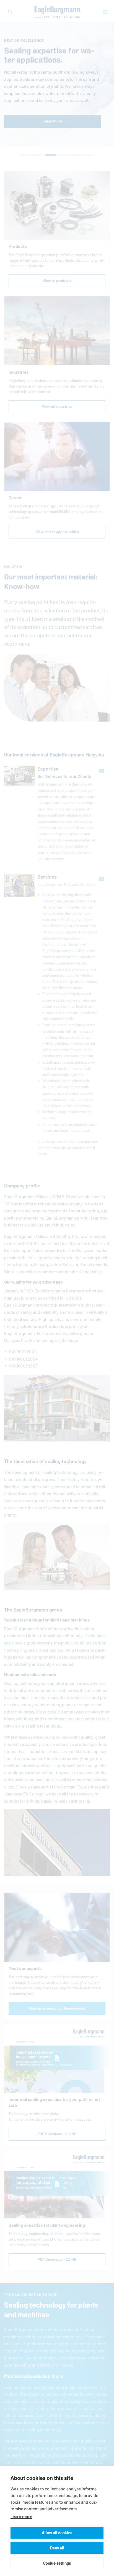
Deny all (57, 2548)
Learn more (21, 2517)
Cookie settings (57, 2563)
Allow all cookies (57, 2533)
